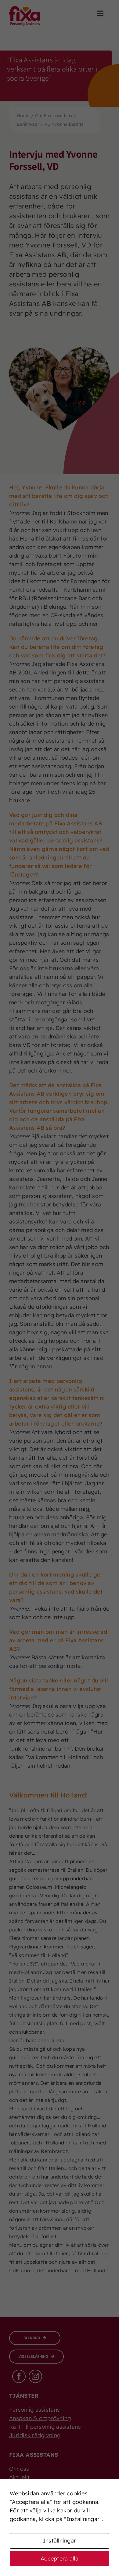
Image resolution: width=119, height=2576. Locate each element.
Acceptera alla (60, 2558)
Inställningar (60, 2541)
